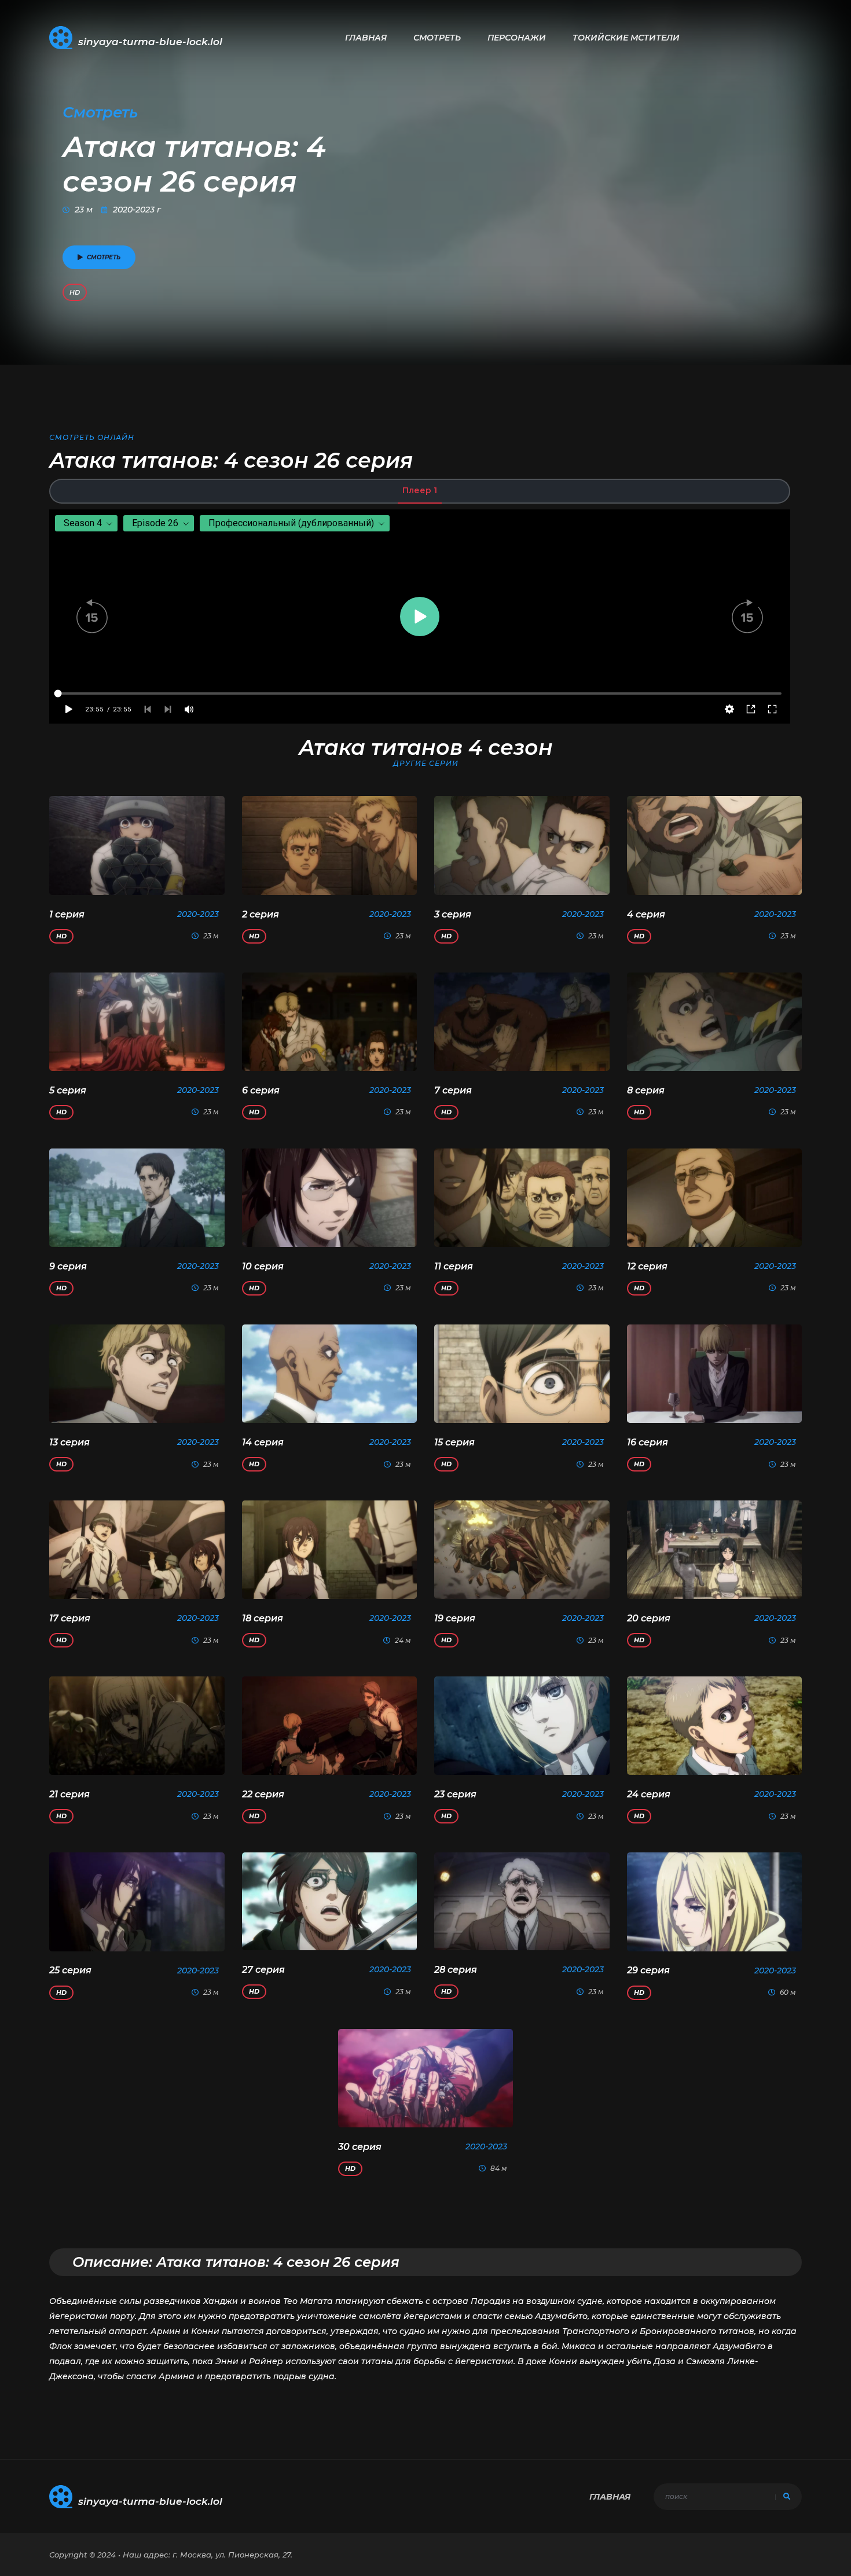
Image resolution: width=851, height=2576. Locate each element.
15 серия (454, 1442)
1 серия (67, 914)
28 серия (456, 1970)
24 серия (649, 1794)
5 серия (68, 1090)
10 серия (263, 1266)
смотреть (104, 257)
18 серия (263, 1618)
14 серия (263, 1442)
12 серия (647, 1266)
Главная (366, 38)
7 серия (453, 1090)
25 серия (70, 1970)
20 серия (649, 1618)
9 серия (68, 1266)
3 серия (453, 914)
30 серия (360, 2147)
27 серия (263, 1970)
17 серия (70, 1618)
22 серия (263, 1794)
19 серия (455, 1618)
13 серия (69, 1442)
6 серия (261, 1090)
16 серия (648, 1442)
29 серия (648, 1970)
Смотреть (437, 38)
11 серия (454, 1266)
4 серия (646, 914)
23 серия (455, 1794)
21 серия (69, 1794)
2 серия (261, 914)
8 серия (646, 1090)
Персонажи (517, 38)
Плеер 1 (420, 490)
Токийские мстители (626, 38)
